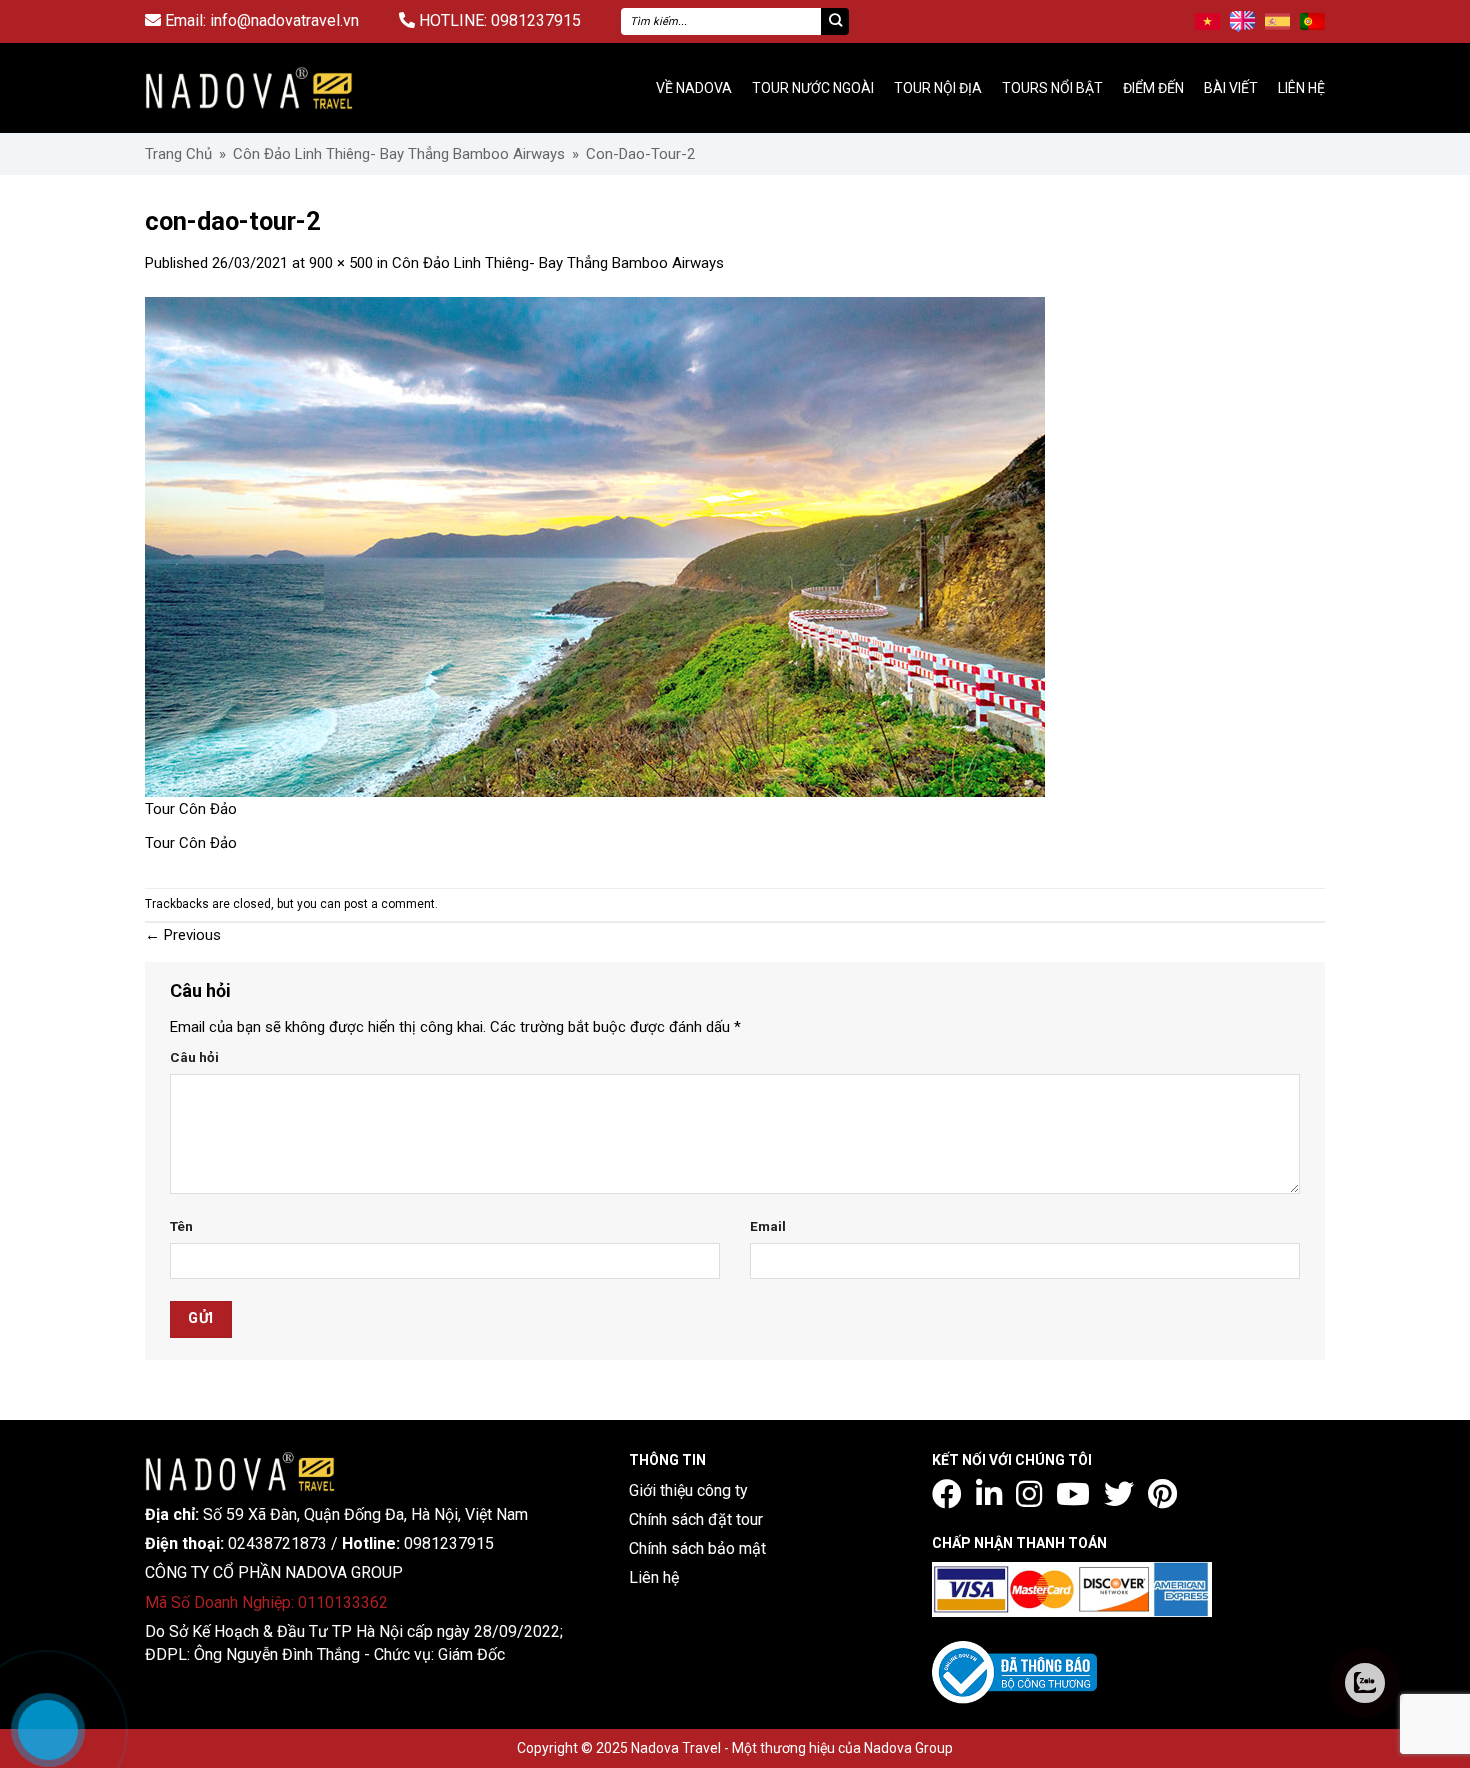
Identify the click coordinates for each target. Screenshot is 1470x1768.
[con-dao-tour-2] (595, 546)
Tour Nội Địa (938, 88)
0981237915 (536, 20)
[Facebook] (947, 1494)
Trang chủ (178, 154)
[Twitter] (1119, 1494)
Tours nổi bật (1052, 88)
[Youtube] (1073, 1494)
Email (768, 1226)
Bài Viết (1231, 88)
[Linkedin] (989, 1494)
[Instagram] (1029, 1494)
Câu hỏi (194, 1057)
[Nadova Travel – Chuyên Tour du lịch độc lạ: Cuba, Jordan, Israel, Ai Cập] (240, 1470)
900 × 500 (341, 263)
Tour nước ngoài (813, 88)
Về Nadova (694, 88)
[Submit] (835, 21)
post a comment (389, 904)
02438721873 (277, 1543)
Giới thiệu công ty (688, 1490)
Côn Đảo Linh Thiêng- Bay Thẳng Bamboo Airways (399, 154)
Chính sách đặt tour (696, 1519)
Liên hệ (1301, 88)
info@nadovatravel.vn (284, 20)
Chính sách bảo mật (697, 1548)
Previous (183, 935)
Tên (181, 1226)
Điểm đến (1153, 88)
